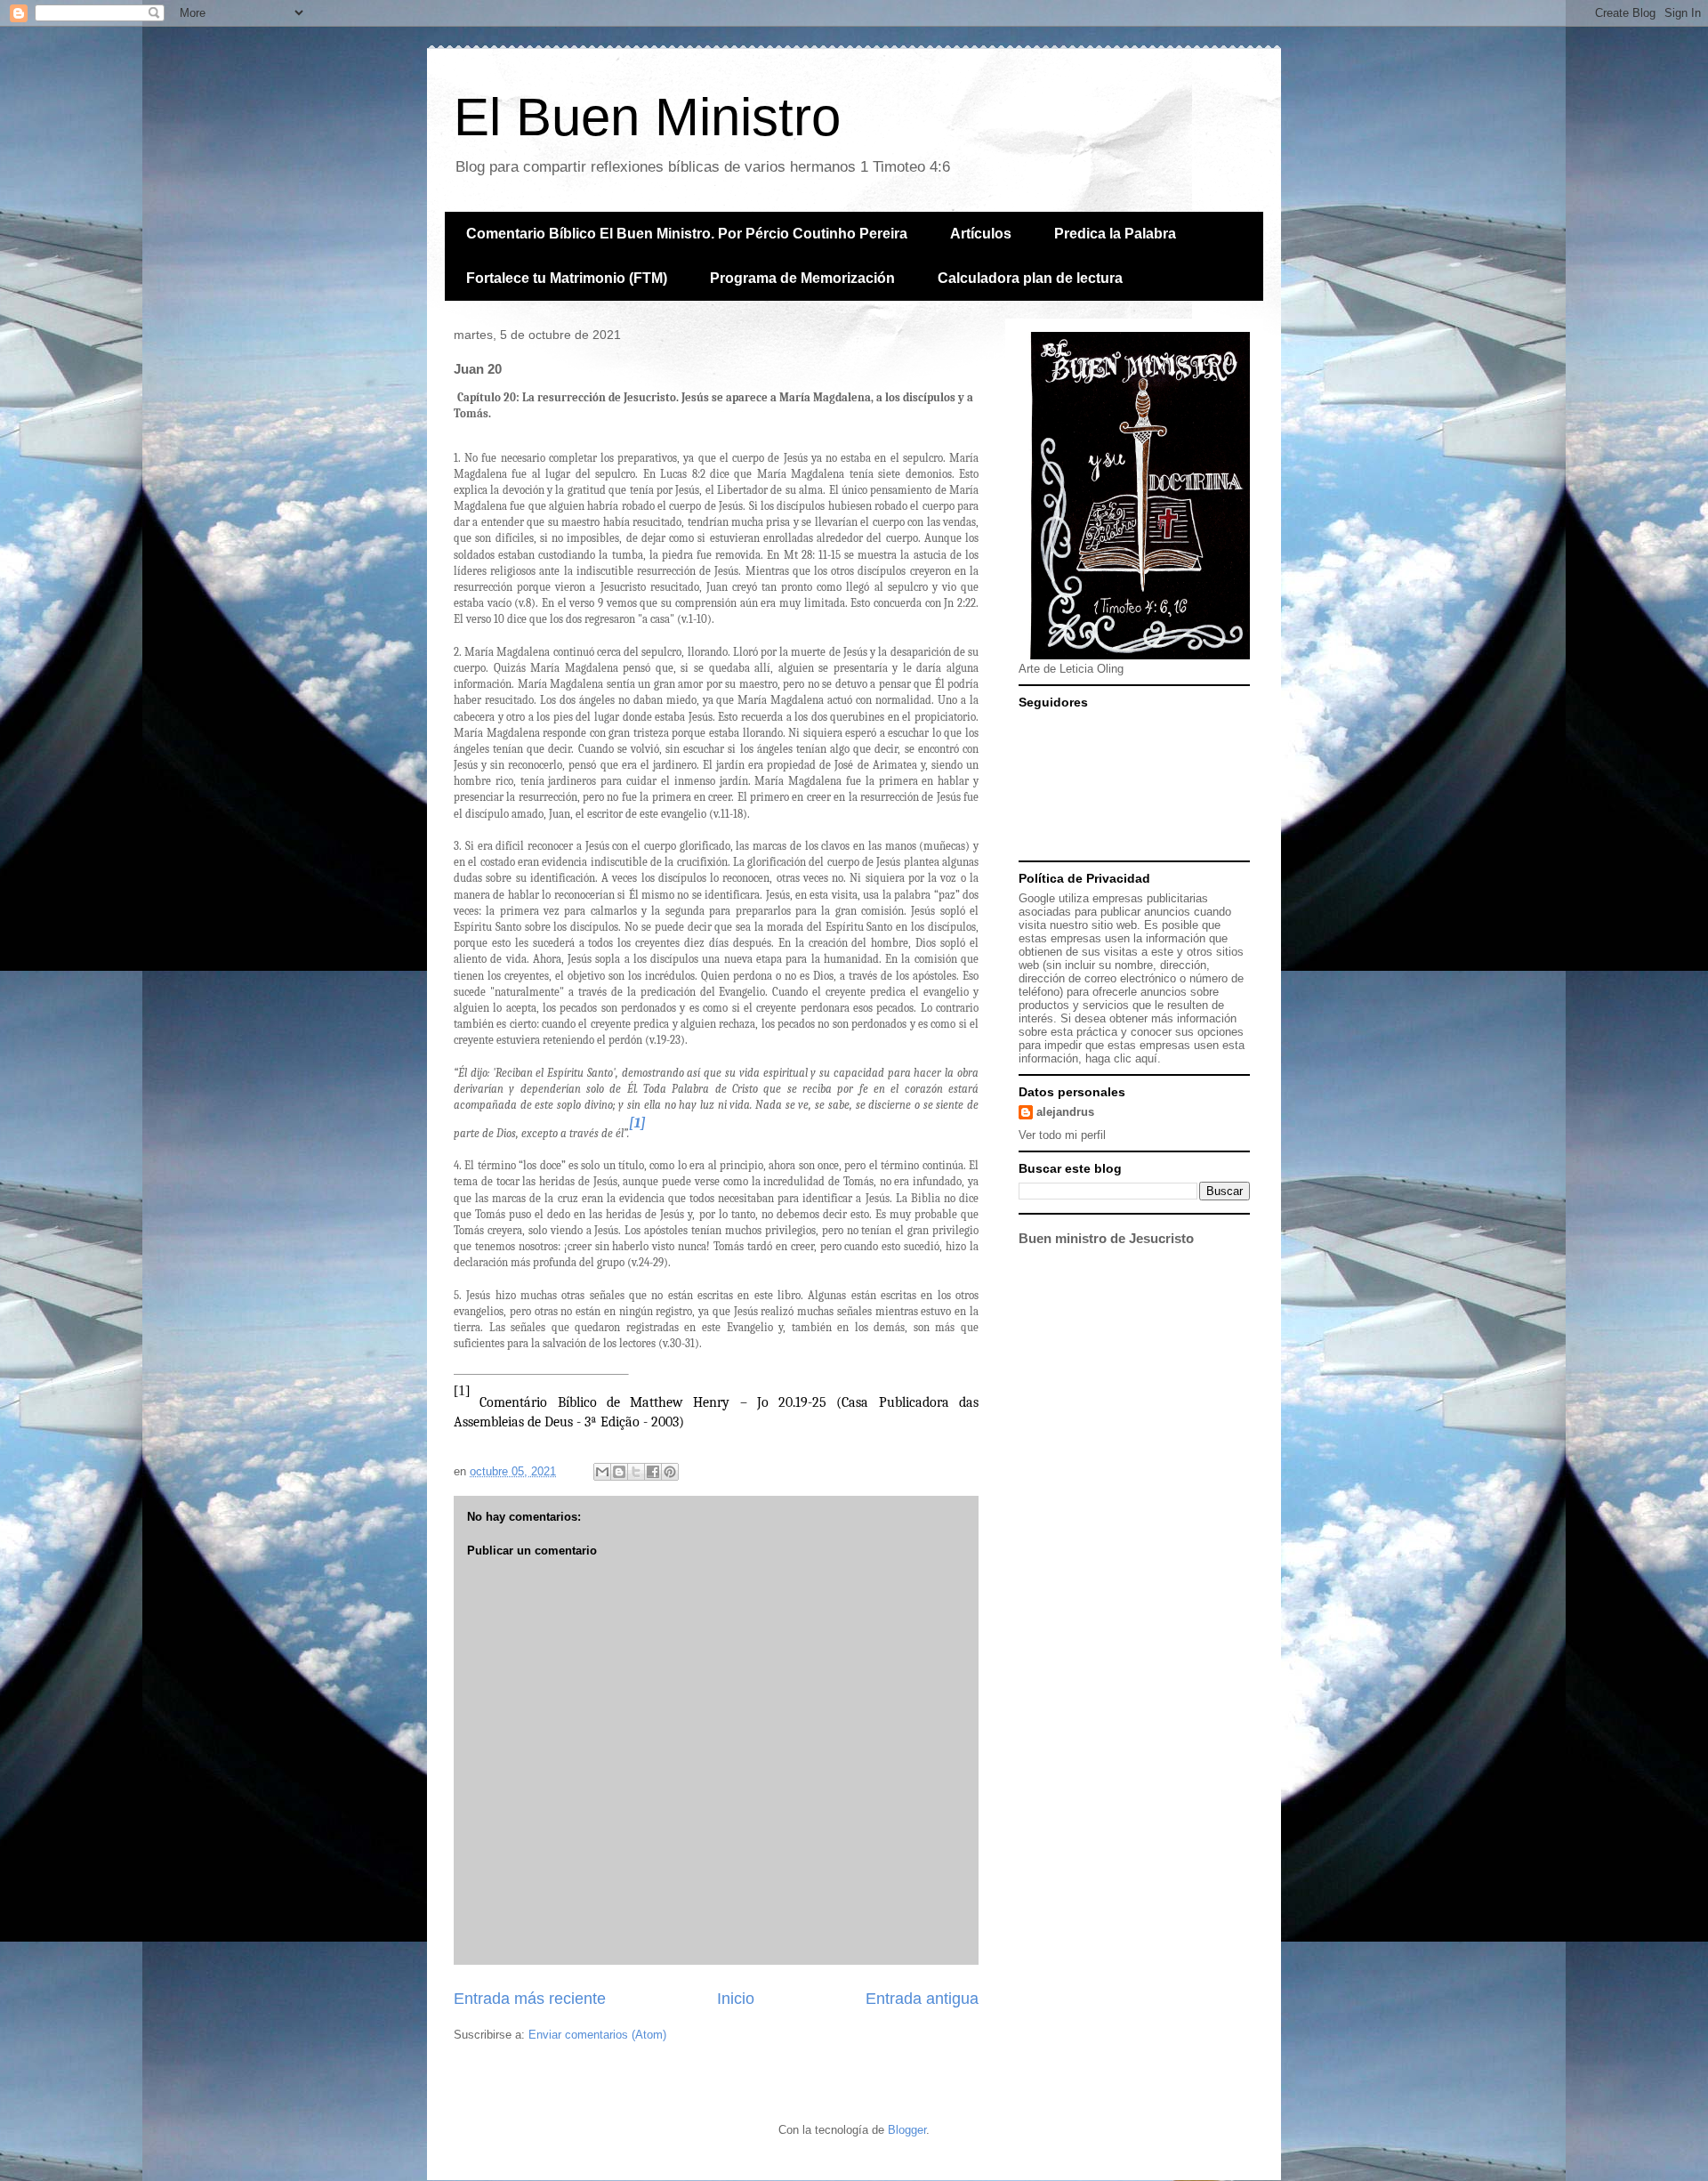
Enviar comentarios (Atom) (597, 2035)
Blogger (907, 2130)
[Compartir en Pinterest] (670, 1472)
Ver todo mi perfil (1062, 1135)
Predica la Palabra (1115, 234)
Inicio (736, 1999)
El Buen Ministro (647, 117)
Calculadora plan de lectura (1030, 278)
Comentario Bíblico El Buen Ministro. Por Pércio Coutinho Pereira (687, 234)
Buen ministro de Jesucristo (1106, 1238)
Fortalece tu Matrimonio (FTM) (567, 278)
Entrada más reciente (530, 1999)
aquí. (1148, 1058)
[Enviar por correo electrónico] (602, 1472)
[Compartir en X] (636, 1472)
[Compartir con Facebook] (653, 1472)
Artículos (981, 234)
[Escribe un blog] (619, 1472)
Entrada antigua (922, 1999)
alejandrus (1065, 1112)
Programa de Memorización (802, 278)
